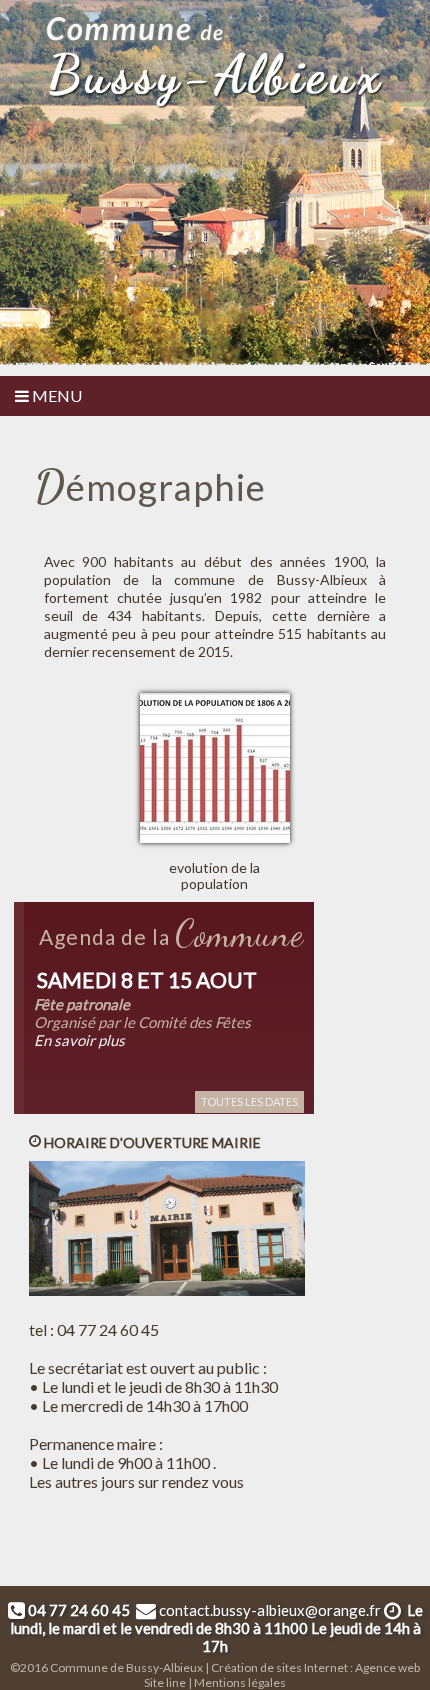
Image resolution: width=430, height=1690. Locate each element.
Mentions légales (240, 1682)
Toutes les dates (249, 1101)
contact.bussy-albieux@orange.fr (270, 1610)
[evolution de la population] (222, 695)
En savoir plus (79, 1040)
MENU (55, 395)
